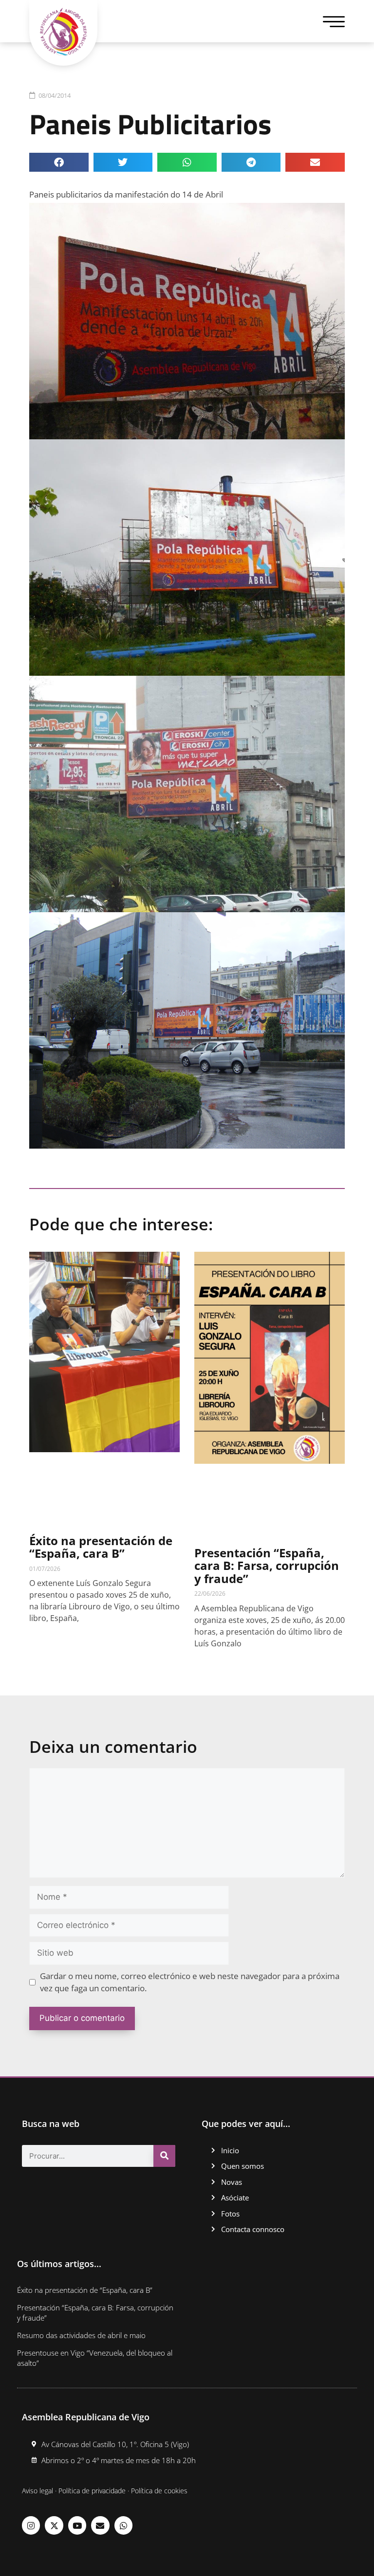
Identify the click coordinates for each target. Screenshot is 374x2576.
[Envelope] (100, 2525)
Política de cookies (159, 2491)
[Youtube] (77, 2525)
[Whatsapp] (123, 2525)
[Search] (164, 2156)
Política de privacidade (92, 2491)
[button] (59, 162)
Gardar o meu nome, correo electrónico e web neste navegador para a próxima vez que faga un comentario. (190, 1982)
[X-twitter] (54, 2525)
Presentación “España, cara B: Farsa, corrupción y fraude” (267, 1566)
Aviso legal (37, 2491)
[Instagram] (31, 2525)
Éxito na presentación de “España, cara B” (101, 1547)
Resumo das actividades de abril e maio (81, 2335)
